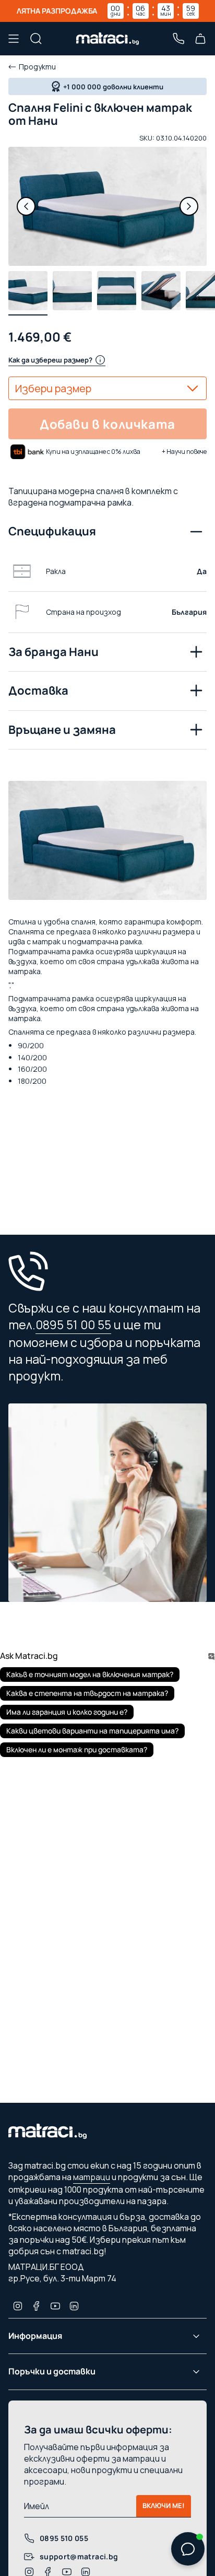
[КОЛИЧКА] (200, 39)
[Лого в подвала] (47, 2134)
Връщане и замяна (62, 730)
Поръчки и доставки (52, 2371)
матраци (92, 2177)
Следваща (189, 206)
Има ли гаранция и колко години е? (67, 1712)
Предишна (26, 206)
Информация (35, 2336)
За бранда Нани (53, 652)
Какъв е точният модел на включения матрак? (90, 1674)
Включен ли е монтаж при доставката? (77, 1749)
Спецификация (52, 531)
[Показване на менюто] (14, 39)
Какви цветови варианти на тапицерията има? (92, 1731)
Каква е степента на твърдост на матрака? (87, 1693)
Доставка (38, 690)
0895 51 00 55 (73, 1325)
